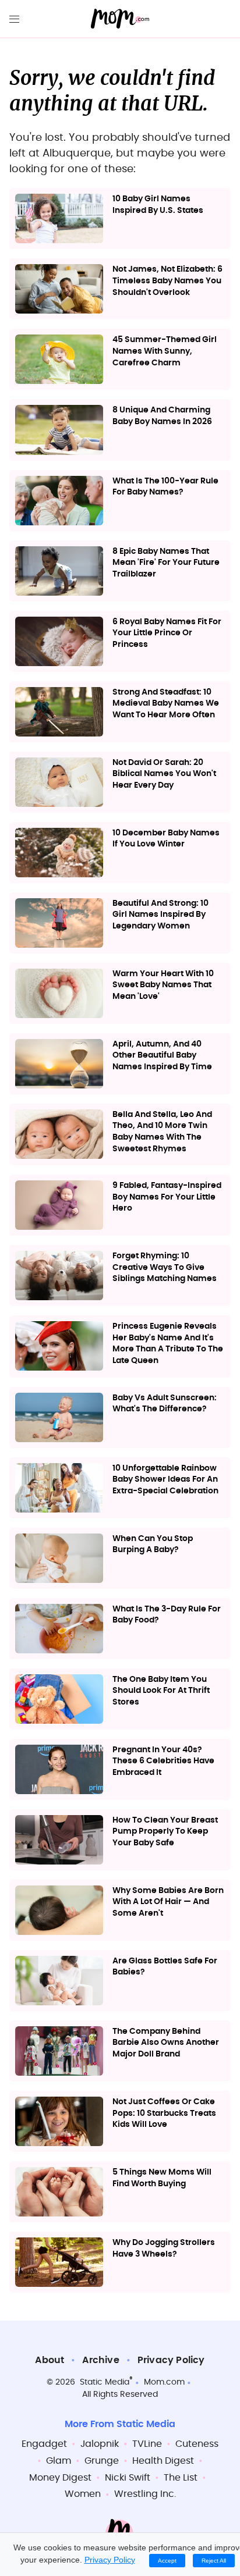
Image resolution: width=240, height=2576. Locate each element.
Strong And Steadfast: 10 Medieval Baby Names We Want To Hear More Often (166, 704)
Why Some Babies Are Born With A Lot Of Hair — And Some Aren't (168, 1902)
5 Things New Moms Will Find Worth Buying (162, 2178)
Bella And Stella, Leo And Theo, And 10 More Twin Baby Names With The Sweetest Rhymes (162, 1132)
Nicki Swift (128, 2478)
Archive (100, 2360)
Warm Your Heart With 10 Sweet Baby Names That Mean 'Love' (163, 985)
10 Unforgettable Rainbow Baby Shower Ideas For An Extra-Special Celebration (165, 1480)
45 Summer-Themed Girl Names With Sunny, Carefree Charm (165, 351)
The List (181, 2478)
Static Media (105, 2382)
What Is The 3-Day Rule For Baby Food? (167, 1615)
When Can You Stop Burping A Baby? (153, 1545)
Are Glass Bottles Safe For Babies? (165, 1967)
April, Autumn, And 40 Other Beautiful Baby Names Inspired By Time (162, 1056)
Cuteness (197, 2444)
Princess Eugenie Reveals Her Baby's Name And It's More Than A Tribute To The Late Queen (168, 1344)
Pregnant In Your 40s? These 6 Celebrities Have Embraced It (163, 1761)
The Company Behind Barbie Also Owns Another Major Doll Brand (166, 2043)
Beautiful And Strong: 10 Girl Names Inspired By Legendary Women (160, 915)
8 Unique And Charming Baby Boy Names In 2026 (162, 416)
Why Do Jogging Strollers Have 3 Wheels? (164, 2248)
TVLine (147, 2444)
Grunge (102, 2461)
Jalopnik (100, 2444)
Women (83, 2494)
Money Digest (60, 2478)
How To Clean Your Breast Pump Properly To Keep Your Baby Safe (165, 1832)
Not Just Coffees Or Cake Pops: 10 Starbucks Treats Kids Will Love (164, 2113)
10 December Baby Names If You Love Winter (166, 839)
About (50, 2360)
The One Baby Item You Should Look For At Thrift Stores (161, 1691)
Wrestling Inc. (145, 2494)
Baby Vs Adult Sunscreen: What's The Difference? (165, 1404)
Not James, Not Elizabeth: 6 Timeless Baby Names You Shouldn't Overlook (167, 281)
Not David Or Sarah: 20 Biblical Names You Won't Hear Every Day (164, 774)
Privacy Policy (171, 2360)
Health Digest (163, 2461)
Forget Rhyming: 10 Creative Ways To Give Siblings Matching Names (165, 1267)
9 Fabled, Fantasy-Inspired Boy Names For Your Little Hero (167, 1197)
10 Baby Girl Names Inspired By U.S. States (158, 205)
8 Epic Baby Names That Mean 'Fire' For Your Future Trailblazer (166, 563)
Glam (59, 2461)
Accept (167, 2561)
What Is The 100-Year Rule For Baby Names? (165, 487)
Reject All (214, 2561)
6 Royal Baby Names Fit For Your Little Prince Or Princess (167, 633)
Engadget (44, 2444)
